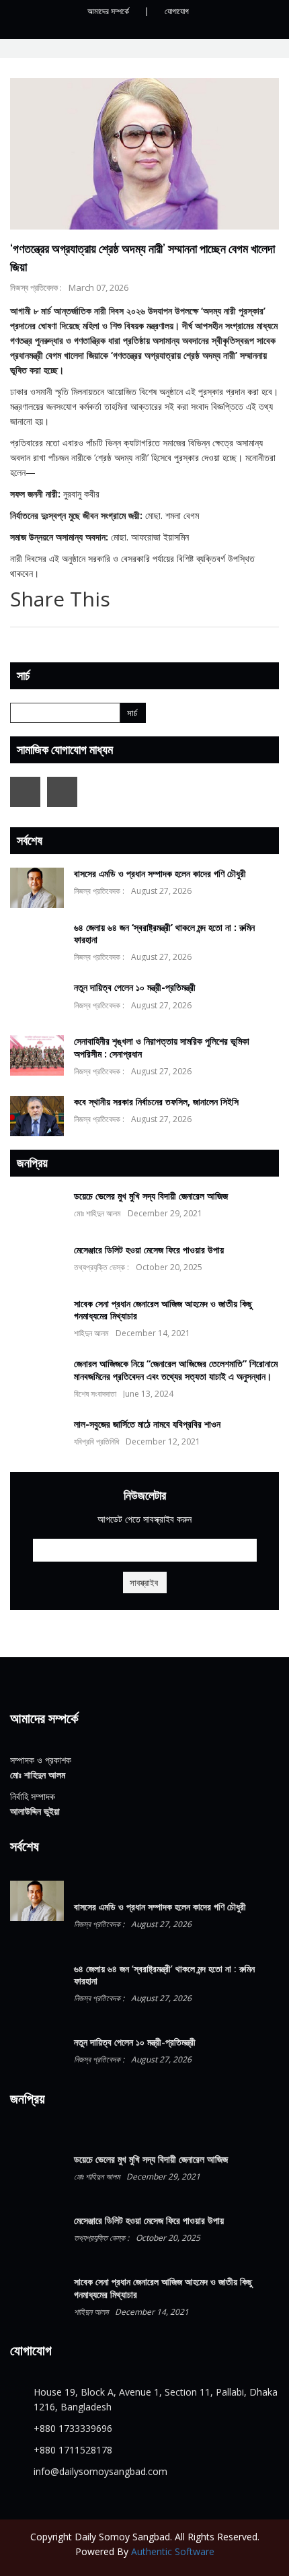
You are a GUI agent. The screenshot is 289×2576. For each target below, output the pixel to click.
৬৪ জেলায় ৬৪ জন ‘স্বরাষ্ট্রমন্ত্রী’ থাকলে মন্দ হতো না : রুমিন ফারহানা (164, 933)
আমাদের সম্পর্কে (108, 11)
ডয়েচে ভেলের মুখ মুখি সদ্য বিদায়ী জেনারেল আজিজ (151, 1196)
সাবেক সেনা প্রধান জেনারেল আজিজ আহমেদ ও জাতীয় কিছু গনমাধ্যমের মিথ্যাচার (163, 1310)
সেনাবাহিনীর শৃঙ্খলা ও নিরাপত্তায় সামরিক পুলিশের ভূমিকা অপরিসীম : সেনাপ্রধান (162, 1047)
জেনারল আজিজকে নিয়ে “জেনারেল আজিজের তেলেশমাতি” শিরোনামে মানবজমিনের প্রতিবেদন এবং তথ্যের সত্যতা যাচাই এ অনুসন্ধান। (176, 1369)
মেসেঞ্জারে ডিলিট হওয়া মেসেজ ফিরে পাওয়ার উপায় (149, 1250)
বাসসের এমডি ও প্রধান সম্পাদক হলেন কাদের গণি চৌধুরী (160, 873)
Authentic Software (173, 2551)
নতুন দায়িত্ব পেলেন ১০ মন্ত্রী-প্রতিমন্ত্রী (135, 987)
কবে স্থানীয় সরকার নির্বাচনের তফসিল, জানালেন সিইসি (156, 1102)
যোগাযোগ (177, 11)
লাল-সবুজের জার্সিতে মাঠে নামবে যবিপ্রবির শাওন (147, 1424)
